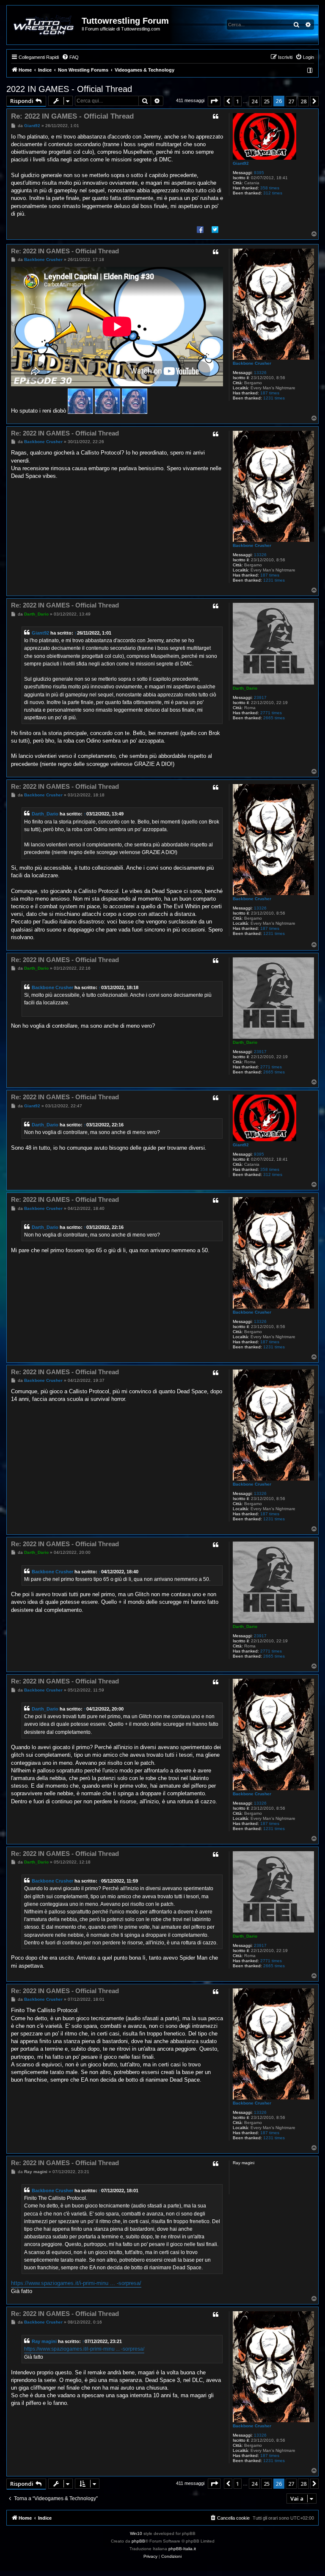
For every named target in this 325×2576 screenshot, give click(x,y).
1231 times (274, 398)
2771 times (271, 713)
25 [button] (267, 101)
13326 (260, 373)
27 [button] (291, 101)
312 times (273, 193)
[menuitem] (70, 57)
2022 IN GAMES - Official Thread (69, 89)
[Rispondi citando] (215, 116)
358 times (270, 188)
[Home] (45, 25)
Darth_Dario (245, 688)
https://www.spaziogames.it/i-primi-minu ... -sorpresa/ (76, 2283)
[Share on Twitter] (215, 229)
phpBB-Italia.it (182, 2549)
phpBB (138, 2541)
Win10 (136, 2533)
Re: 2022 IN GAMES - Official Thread (72, 116)
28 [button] (303, 101)
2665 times (274, 718)
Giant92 (241, 163)
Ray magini (44, 2341)
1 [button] (238, 101)
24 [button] (254, 101)
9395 (259, 173)
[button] (214, 101)
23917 (260, 697)
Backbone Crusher (252, 363)
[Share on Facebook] (200, 229)
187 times (270, 393)
